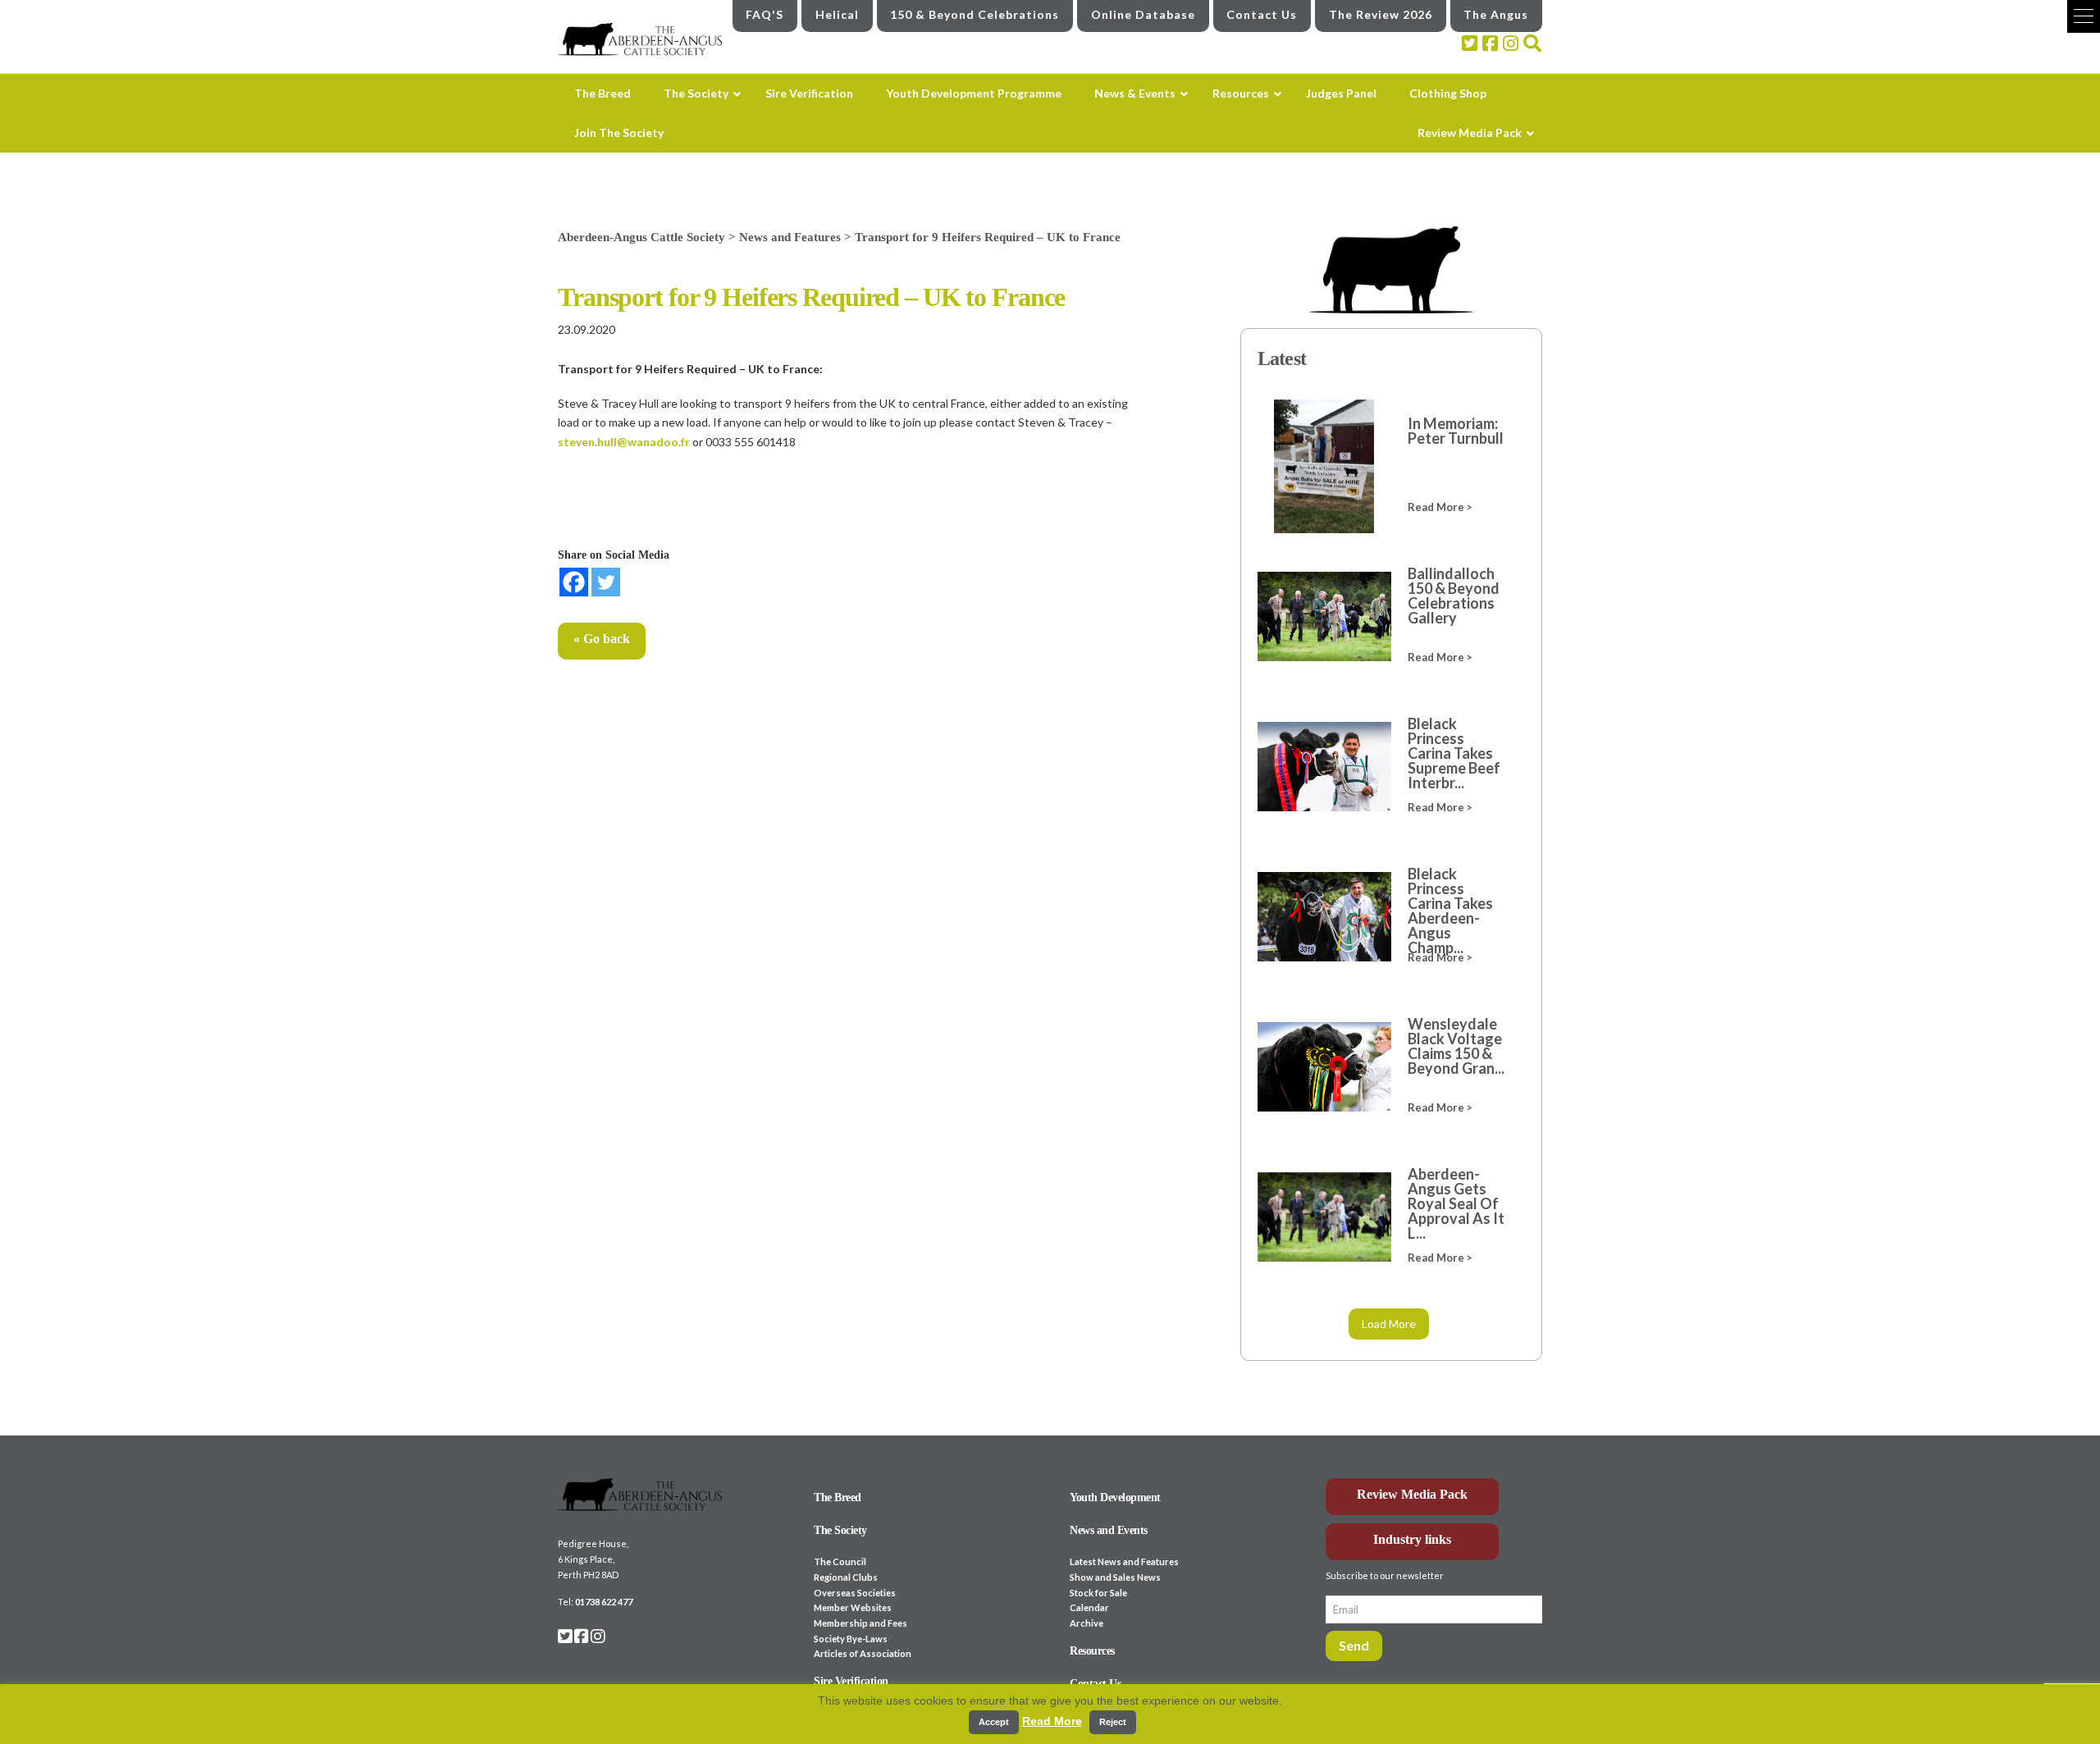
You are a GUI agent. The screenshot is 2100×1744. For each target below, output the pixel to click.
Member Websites (853, 1607)
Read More (1052, 1721)
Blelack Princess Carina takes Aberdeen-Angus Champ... (1450, 911)
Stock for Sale (1098, 1593)
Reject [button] (1113, 1722)
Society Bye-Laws (851, 1639)
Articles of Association (863, 1653)
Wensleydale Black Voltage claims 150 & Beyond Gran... (1456, 1046)
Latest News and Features (1124, 1561)
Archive (1087, 1623)
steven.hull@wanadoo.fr (624, 442)
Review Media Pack (1412, 1494)
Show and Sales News (1115, 1577)
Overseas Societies (855, 1593)
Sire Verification (851, 1681)
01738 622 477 (604, 1602)
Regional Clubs (846, 1577)
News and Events (1109, 1530)
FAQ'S (765, 14)
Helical (837, 14)
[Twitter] (606, 582)
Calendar (1089, 1607)
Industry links (1412, 1539)
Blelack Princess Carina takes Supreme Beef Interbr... (1454, 753)
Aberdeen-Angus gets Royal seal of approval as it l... (1456, 1203)
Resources (1092, 1651)
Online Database (1143, 14)
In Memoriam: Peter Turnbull (1456, 431)
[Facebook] (574, 582)
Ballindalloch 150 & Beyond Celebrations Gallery (1454, 596)
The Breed (838, 1497)
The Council (840, 1561)
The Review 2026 (1381, 14)
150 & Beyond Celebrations (975, 14)
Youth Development (1115, 1497)
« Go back (602, 639)
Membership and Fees (861, 1623)
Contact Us (1262, 14)
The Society (840, 1530)
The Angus (1496, 14)
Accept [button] (994, 1722)
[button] (2084, 16)
